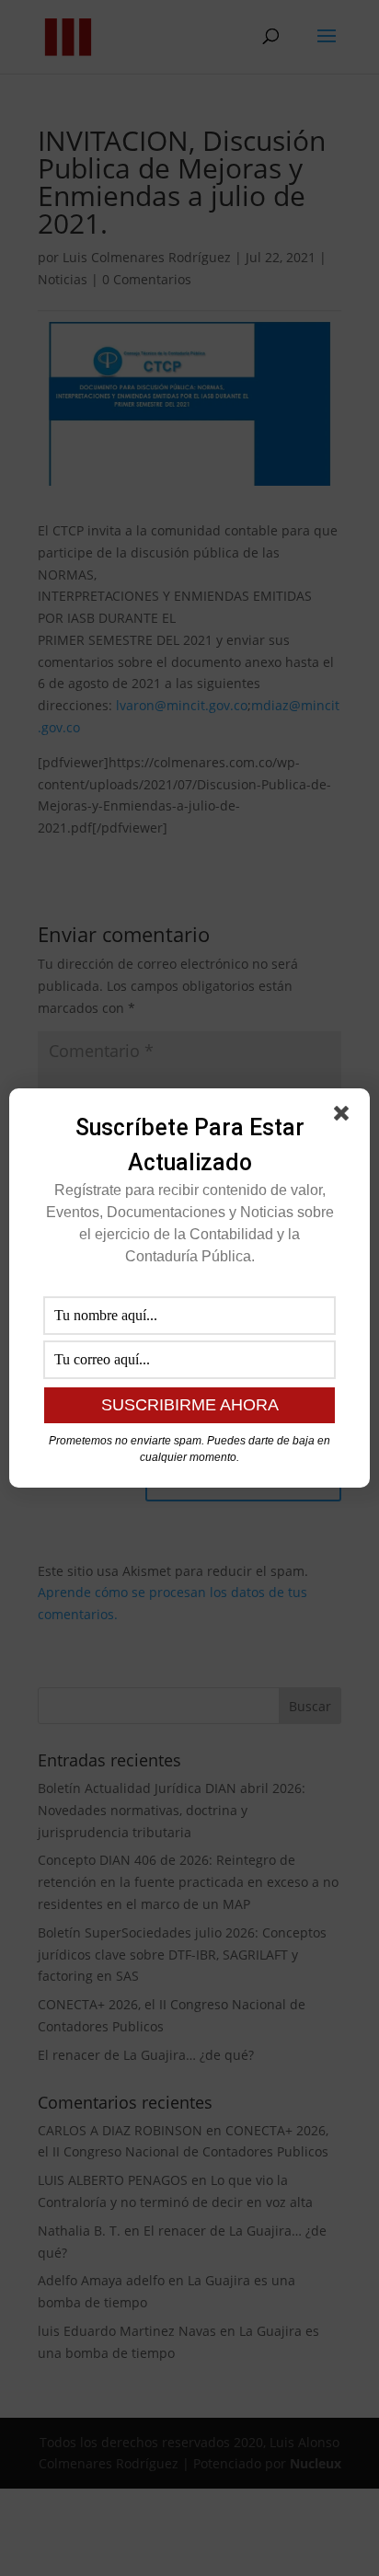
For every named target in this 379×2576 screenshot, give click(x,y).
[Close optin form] (345, 1117)
